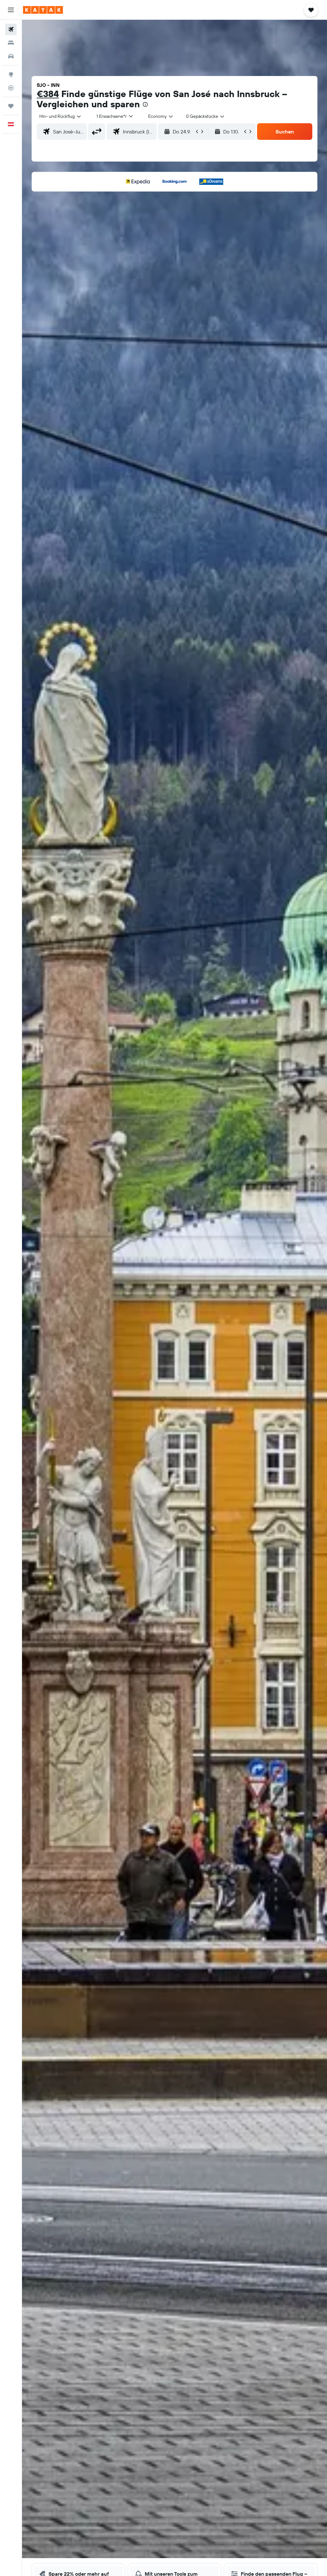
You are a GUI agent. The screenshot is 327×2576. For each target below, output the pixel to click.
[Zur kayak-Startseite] (43, 10)
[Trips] (11, 106)
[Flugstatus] (11, 88)
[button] (11, 10)
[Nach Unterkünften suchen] (11, 43)
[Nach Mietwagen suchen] (11, 56)
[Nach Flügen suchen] (11, 29)
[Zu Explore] (11, 74)
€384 (48, 94)
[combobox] (161, 116)
